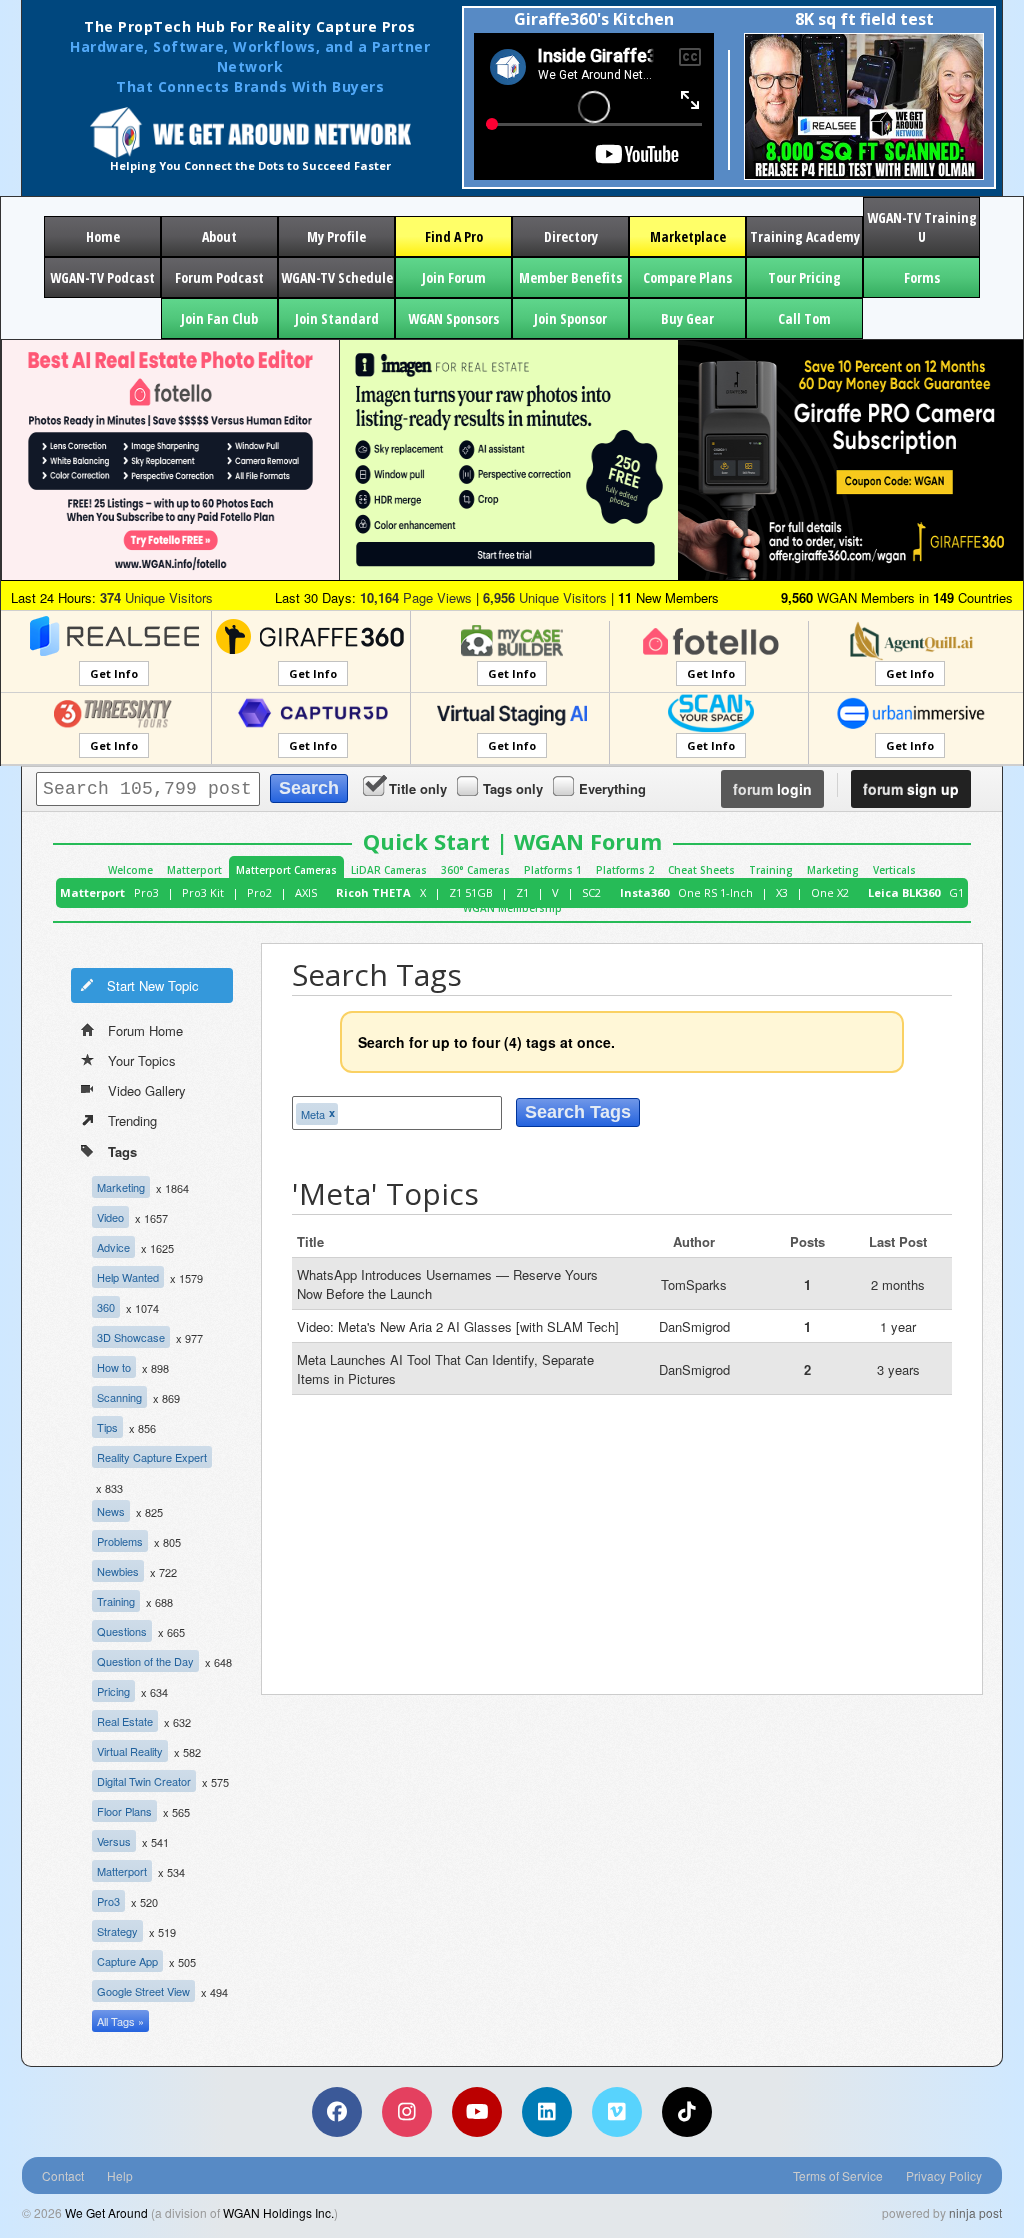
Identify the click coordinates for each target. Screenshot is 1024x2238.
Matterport (194, 870)
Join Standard (337, 318)
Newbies (118, 1571)
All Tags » (120, 2021)
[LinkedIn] (547, 2112)
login (772, 789)
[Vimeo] (617, 2112)
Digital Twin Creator (144, 1781)
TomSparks (694, 1284)
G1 (956, 892)
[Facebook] (337, 2112)
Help (120, 2175)
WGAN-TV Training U (922, 227)
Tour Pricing (804, 277)
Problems (120, 1541)
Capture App (127, 1961)
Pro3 (146, 892)
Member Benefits (570, 277)
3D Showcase (131, 1337)
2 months (898, 1284)
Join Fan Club (219, 318)
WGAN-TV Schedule (337, 277)
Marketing (833, 870)
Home (103, 236)
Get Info (114, 673)
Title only (418, 788)
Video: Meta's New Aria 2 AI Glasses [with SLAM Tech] (458, 1326)
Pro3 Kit (203, 892)
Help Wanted (128, 1277)
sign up (911, 789)
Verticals (894, 870)
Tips (107, 1427)
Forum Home (145, 1030)
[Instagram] (407, 2112)
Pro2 (259, 892)
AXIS (306, 892)
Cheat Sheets (701, 870)
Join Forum (454, 277)
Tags (122, 1151)
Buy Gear (687, 318)
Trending (132, 1120)
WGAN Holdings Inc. (278, 2212)
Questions (122, 1631)
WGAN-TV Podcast (102, 277)
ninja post (975, 2212)
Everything (612, 788)
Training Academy (805, 236)
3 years (898, 1369)
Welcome (130, 870)
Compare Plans (687, 277)
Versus (114, 1841)
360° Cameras (475, 870)
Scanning (119, 1397)
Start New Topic (153, 985)
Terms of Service (838, 2175)
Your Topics (142, 1060)
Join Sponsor (570, 318)
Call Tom (804, 318)
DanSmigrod (694, 1326)
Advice (113, 1247)
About (219, 236)
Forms (922, 277)
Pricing (113, 1691)
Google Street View (143, 1991)
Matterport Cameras (286, 870)
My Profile (336, 236)
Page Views (416, 597)
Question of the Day (145, 1661)
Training (771, 870)
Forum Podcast (219, 277)
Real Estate (125, 1721)
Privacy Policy (944, 2175)
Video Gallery (147, 1090)
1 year (898, 1326)
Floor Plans (124, 1811)
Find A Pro (454, 236)
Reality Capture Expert (152, 1457)
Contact (63, 2175)
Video (110, 1217)
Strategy (117, 1931)
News (111, 1511)
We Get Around (106, 2212)
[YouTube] (477, 2112)
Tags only (513, 788)
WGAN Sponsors (453, 318)
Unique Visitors (156, 597)
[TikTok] (687, 2112)
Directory (571, 236)
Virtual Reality (130, 1751)
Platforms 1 (553, 870)
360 (106, 1307)
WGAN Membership (512, 908)
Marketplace (688, 236)
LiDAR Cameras (389, 870)
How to (114, 1367)
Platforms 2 (625, 870)
